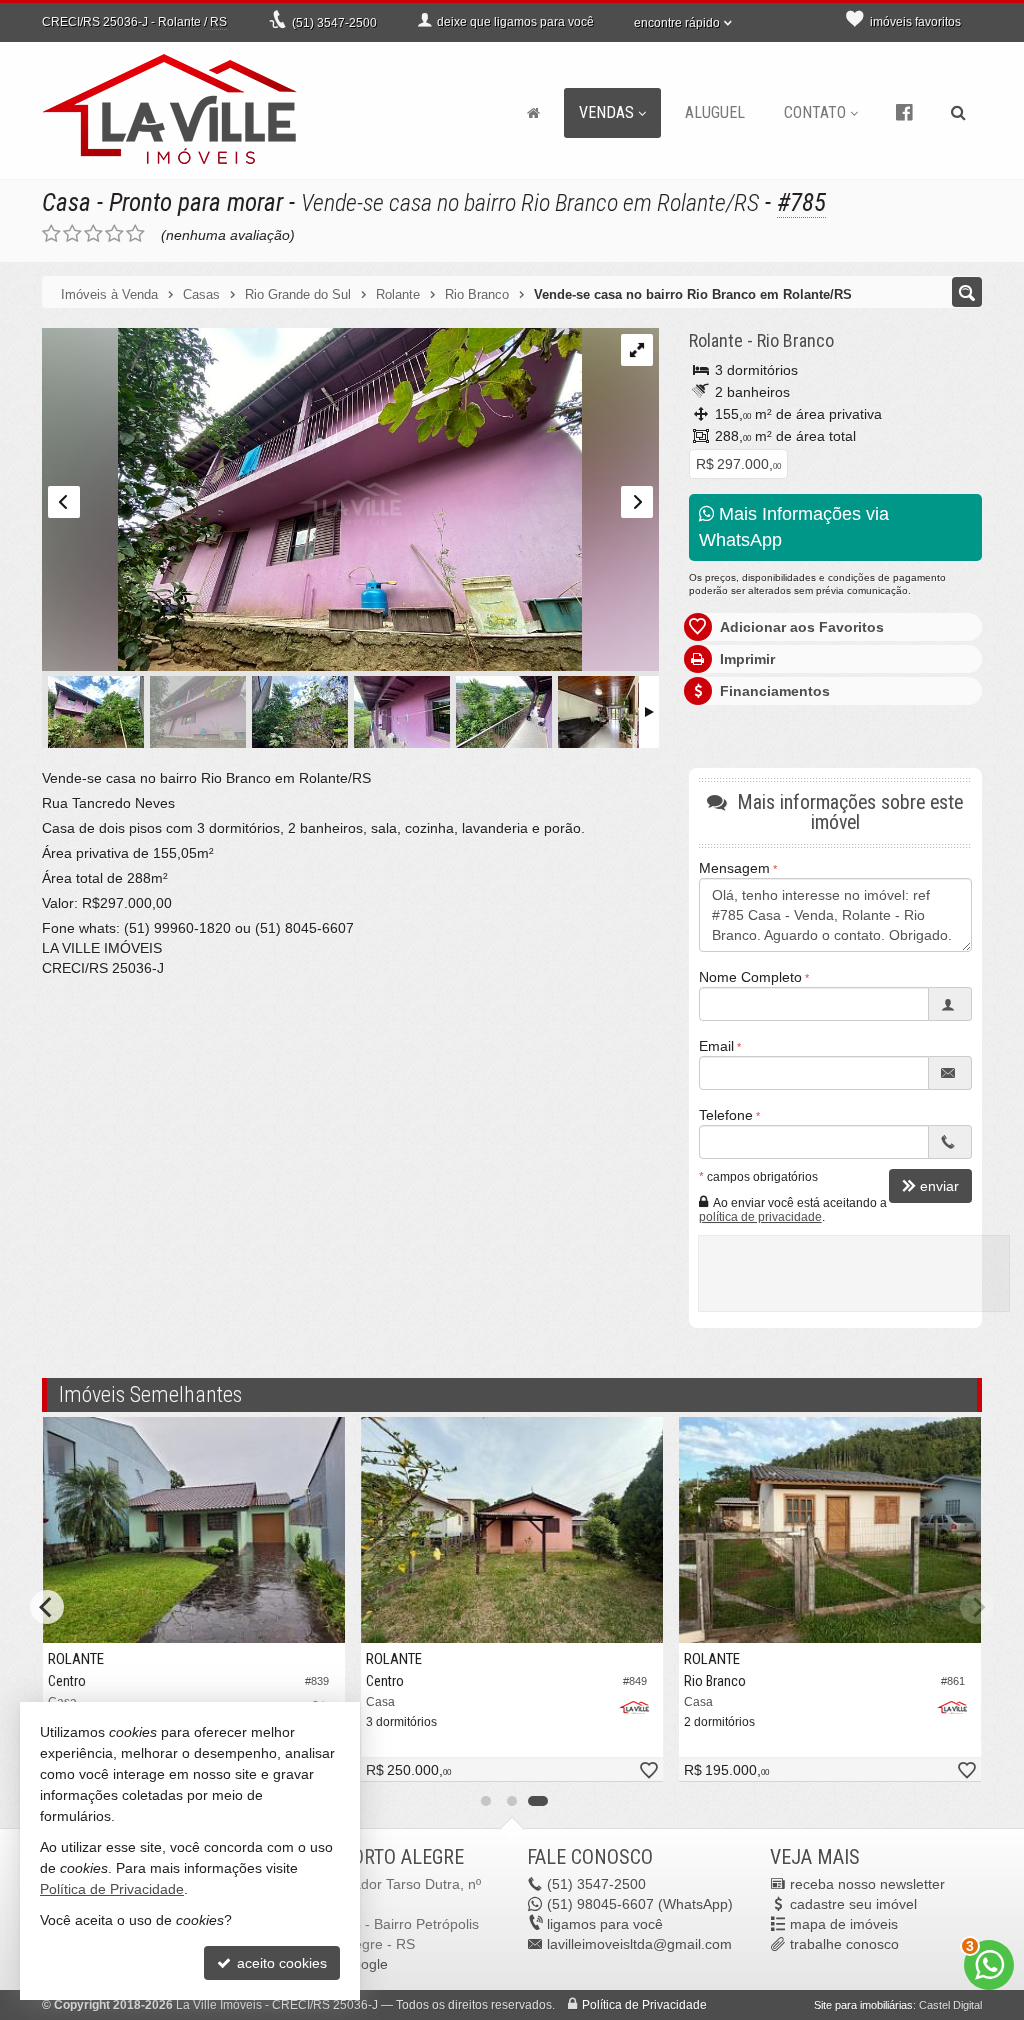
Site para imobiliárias (863, 2005)
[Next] (977, 1607)
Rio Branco (795, 340)
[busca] (958, 113)
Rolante (716, 340)
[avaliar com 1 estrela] (51, 234)
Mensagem (734, 868)
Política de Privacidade (644, 2005)
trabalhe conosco (844, 1944)
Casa (66, 202)
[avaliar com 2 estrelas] (72, 234)
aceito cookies (280, 1963)
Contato (815, 112)
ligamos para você (605, 1924)
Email (716, 1046)
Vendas (606, 112)
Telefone (726, 1115)
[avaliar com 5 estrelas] (135, 234)
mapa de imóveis (844, 1924)
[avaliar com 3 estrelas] (93, 234)
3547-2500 (334, 23)
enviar (939, 1186)
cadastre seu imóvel (853, 1904)
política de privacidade (760, 1217)
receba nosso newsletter (867, 1884)
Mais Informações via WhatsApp (794, 527)
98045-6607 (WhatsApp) (640, 1904)
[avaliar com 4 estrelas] (114, 234)
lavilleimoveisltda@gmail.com (639, 1944)
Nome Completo (750, 977)
